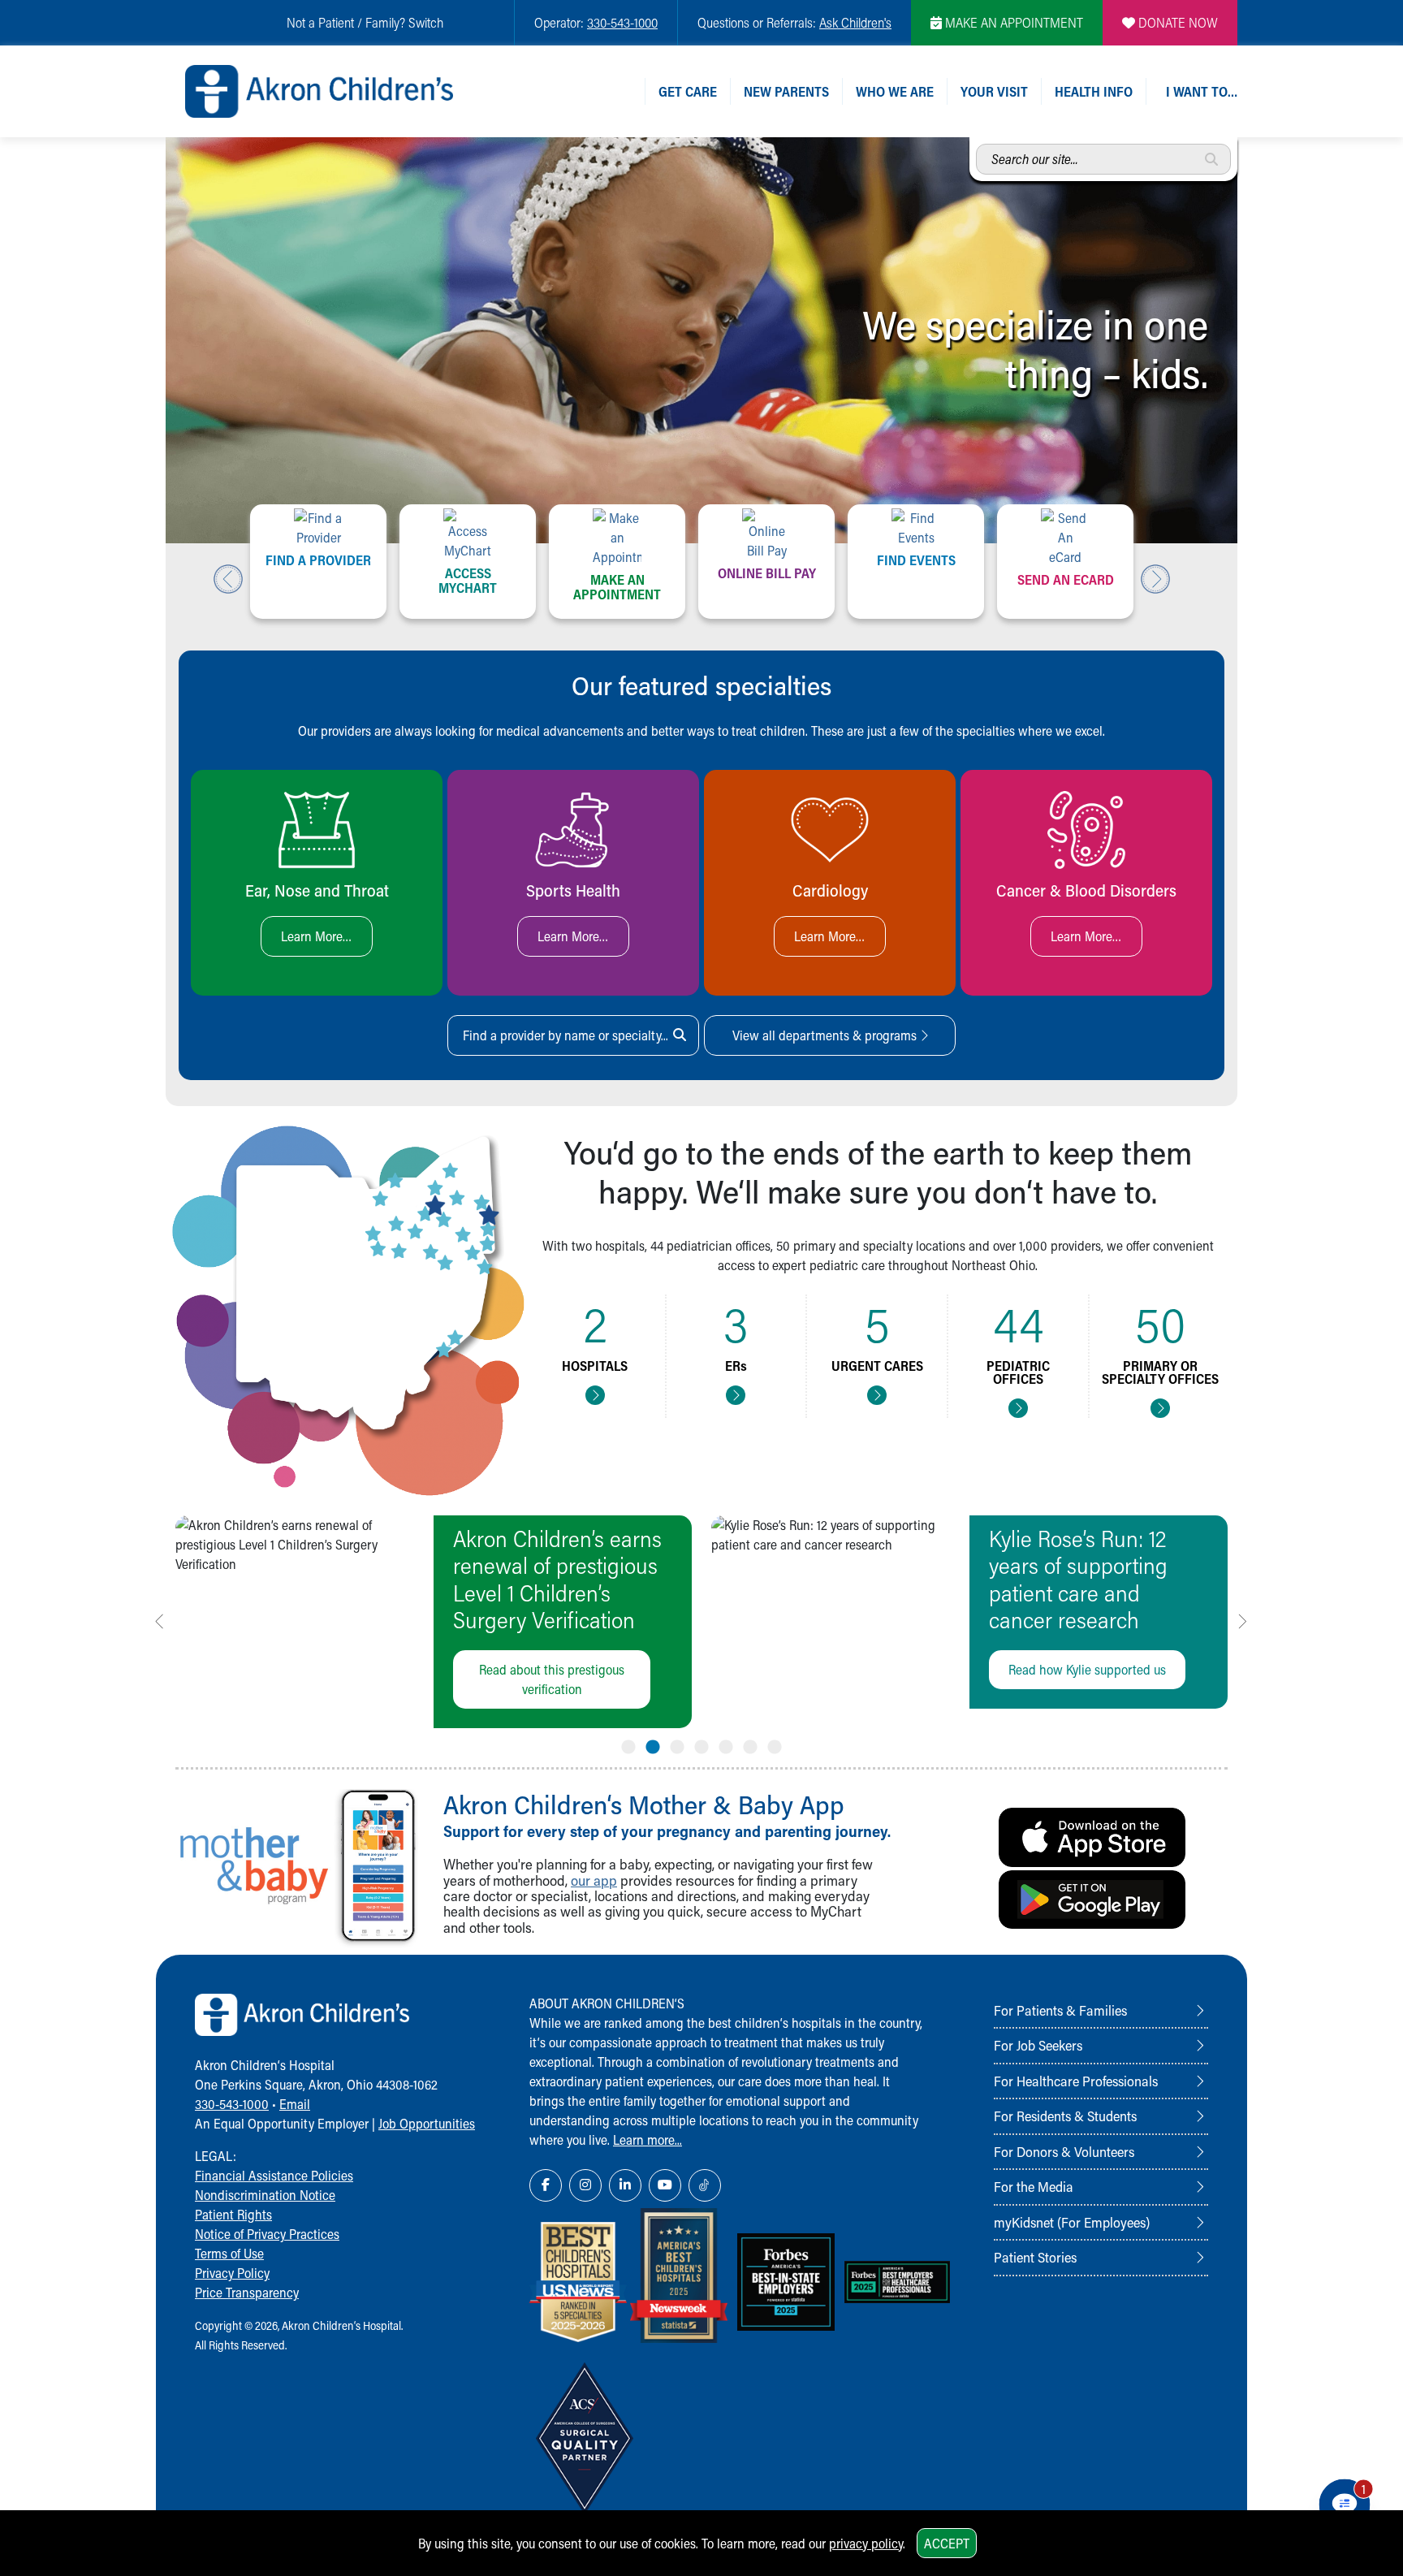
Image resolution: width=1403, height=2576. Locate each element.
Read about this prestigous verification (552, 1679)
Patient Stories (1035, 2257)
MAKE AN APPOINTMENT (1012, 22)
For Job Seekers (1038, 2045)
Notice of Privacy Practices (267, 2234)
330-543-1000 (622, 22)
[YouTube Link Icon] (665, 2185)
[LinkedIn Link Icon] (625, 2185)
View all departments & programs (826, 1035)
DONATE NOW (1176, 22)
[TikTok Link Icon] (705, 2185)
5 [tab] (726, 1744)
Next (1155, 579)
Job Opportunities (427, 2123)
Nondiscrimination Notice (265, 2195)
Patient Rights (233, 2214)
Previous (228, 579)
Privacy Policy (232, 2273)
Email (295, 2104)
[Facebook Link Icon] (546, 2185)
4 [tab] (701, 1744)
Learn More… (317, 936)
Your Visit (994, 91)
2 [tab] (653, 1744)
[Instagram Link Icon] (585, 2185)
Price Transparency (247, 2292)
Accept (947, 2543)
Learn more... (648, 2139)
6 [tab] (750, 1744)
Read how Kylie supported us (1087, 1669)
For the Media (1034, 2186)
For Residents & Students (1065, 2116)
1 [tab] (628, 1744)
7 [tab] (775, 1744)
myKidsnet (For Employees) (1072, 2222)
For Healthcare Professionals (1076, 2081)
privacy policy (866, 2543)
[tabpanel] (434, 1622)
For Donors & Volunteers (1064, 2151)
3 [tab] (677, 1744)
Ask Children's (855, 22)
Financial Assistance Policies (274, 2175)
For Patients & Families (1060, 2010)
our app (594, 1880)
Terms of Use (229, 2253)
